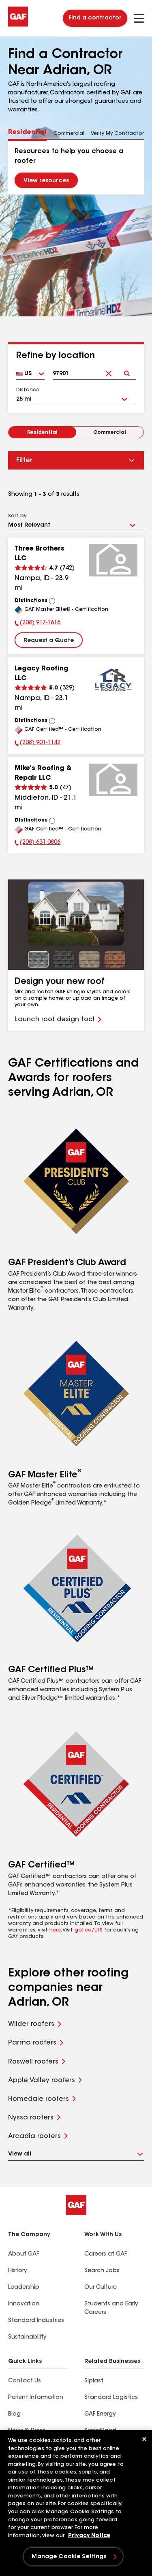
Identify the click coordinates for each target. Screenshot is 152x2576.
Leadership (24, 2288)
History (17, 2271)
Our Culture (101, 2288)
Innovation (24, 2304)
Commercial (110, 433)
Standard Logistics (111, 2398)
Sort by (17, 516)
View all (20, 2154)
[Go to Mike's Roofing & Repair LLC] (113, 780)
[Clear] (108, 367)
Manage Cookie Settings (69, 2557)
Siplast (94, 2381)
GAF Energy (100, 2414)
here (55, 1930)
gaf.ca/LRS (89, 1930)
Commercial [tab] (69, 134)
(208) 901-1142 (37, 744)
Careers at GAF (106, 2254)
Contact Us (25, 2381)
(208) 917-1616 (37, 624)
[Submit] (127, 367)
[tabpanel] (76, 167)
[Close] (144, 2439)
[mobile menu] (139, 18)
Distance (28, 390)
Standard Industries (36, 2321)
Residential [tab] (27, 132)
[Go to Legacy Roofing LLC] (113, 680)
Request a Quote (49, 641)
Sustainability (27, 2337)
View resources (46, 181)
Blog (14, 2414)
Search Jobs (102, 2271)
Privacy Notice (89, 2536)
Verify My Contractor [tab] (117, 134)
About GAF (24, 2254)
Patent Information (36, 2398)
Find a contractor (95, 18)
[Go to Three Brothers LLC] (113, 560)
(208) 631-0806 (37, 843)
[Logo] (18, 25)
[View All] (52, 601)
